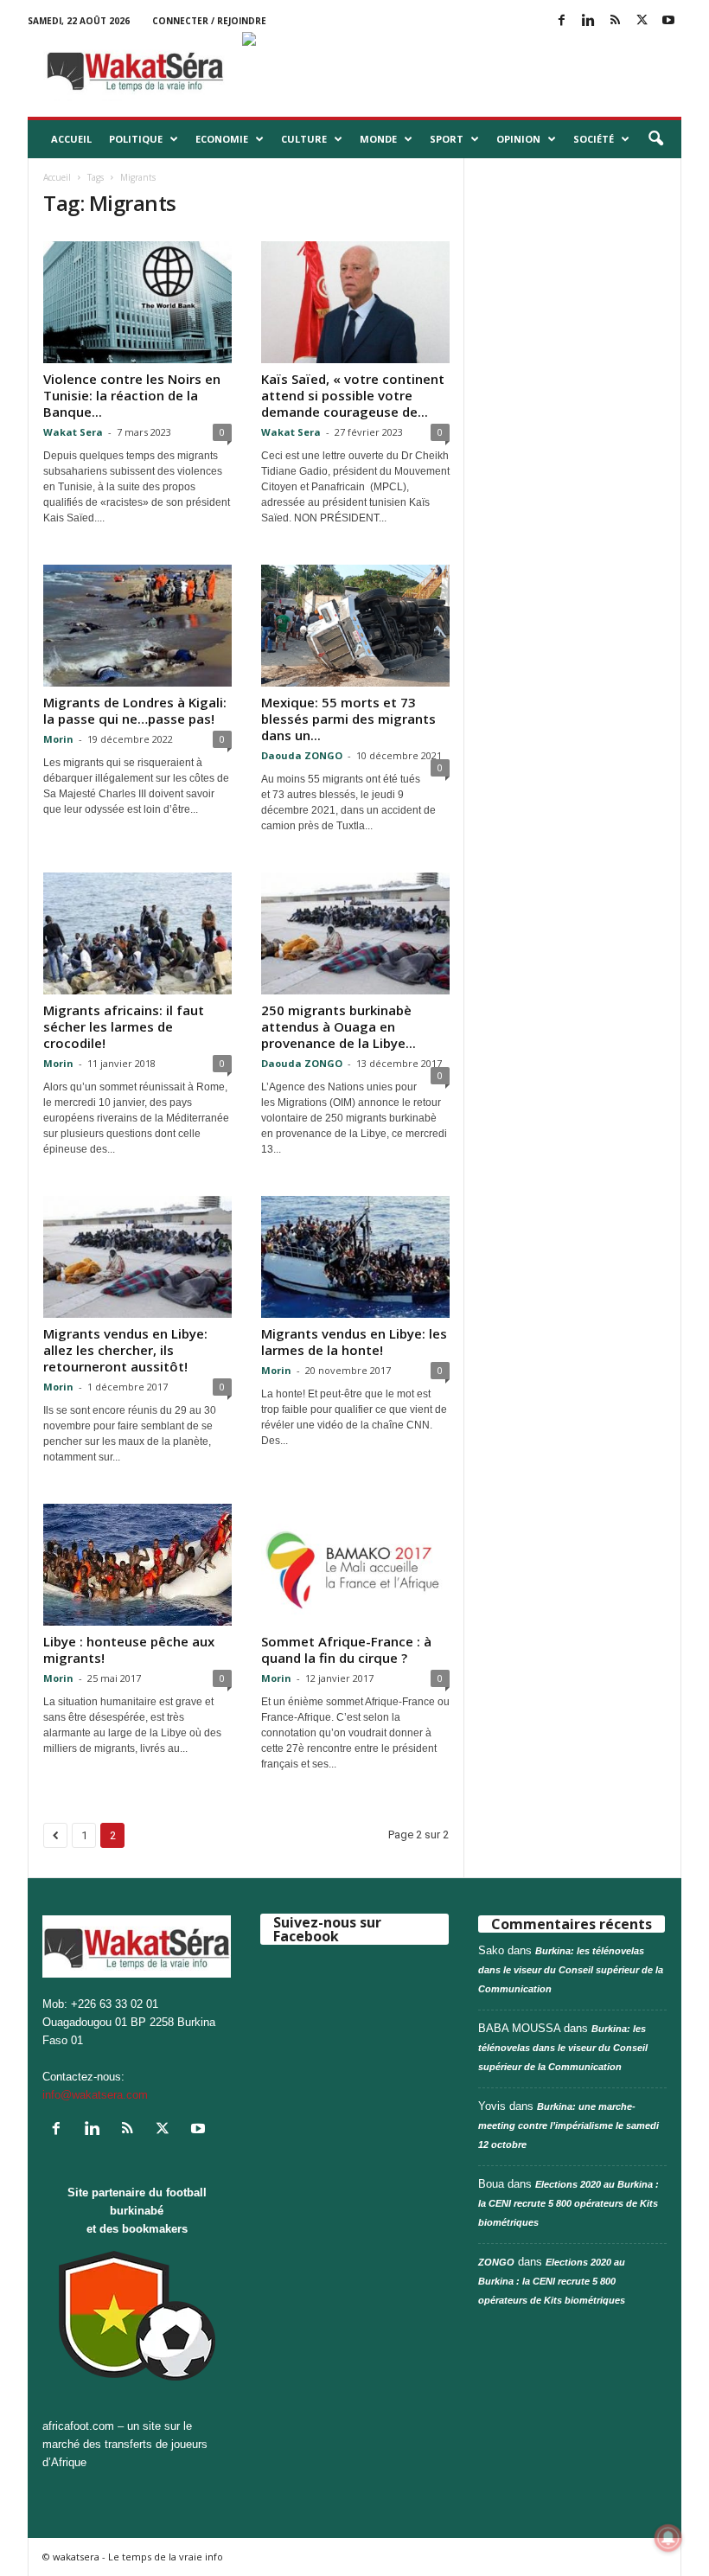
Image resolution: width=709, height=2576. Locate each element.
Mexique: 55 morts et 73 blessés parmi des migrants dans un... (348, 719)
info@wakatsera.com (95, 2095)
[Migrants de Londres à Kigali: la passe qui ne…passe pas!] (137, 626)
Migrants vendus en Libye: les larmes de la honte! (354, 1342)
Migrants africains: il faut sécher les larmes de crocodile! (124, 1026)
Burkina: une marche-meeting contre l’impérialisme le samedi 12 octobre (568, 2125)
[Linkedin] (588, 21)
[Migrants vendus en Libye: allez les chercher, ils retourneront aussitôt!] (137, 1257)
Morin (58, 739)
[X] (642, 21)
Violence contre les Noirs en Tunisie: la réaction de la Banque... (132, 395)
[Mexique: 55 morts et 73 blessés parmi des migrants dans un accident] (355, 626)
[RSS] (615, 21)
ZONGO (496, 2262)
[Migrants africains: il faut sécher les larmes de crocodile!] (137, 933)
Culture (304, 139)
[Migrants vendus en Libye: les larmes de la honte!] (355, 1257)
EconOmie (222, 139)
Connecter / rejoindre (209, 21)
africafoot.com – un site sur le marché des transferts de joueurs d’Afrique (125, 2444)
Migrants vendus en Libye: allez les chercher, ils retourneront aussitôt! (125, 1350)
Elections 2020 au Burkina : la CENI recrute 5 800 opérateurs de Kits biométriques (568, 2203)
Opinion (518, 139)
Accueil (71, 139)
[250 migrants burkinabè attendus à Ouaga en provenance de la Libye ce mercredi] (355, 933)
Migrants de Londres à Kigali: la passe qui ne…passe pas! (135, 710)
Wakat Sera (73, 432)
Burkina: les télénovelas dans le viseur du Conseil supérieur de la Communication (571, 1970)
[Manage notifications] (668, 2538)
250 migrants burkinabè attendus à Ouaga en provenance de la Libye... (339, 1026)
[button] (655, 139)
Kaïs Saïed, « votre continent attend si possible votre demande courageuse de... (353, 395)
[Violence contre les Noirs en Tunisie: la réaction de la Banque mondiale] (137, 302)
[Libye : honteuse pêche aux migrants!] (137, 1565)
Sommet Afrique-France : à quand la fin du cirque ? (346, 1649)
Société (594, 139)
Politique (136, 139)
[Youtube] (668, 21)
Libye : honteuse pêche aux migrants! (129, 1649)
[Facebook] (561, 21)
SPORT (447, 139)
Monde (378, 139)
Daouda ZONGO (302, 755)
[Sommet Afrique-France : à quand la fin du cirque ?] (355, 1565)
